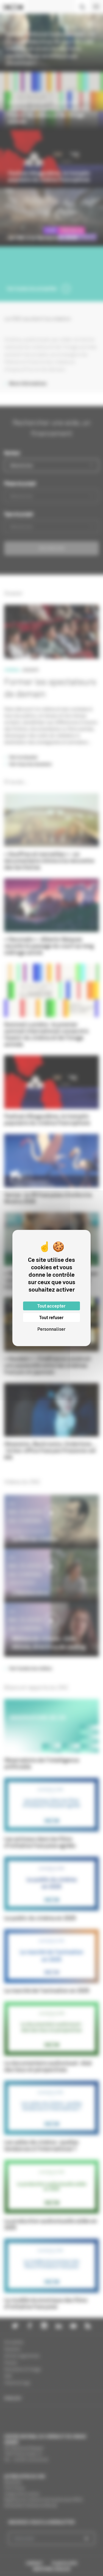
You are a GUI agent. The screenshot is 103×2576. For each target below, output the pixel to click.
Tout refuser (51, 1317)
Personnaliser (51, 1329)
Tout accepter (51, 1306)
